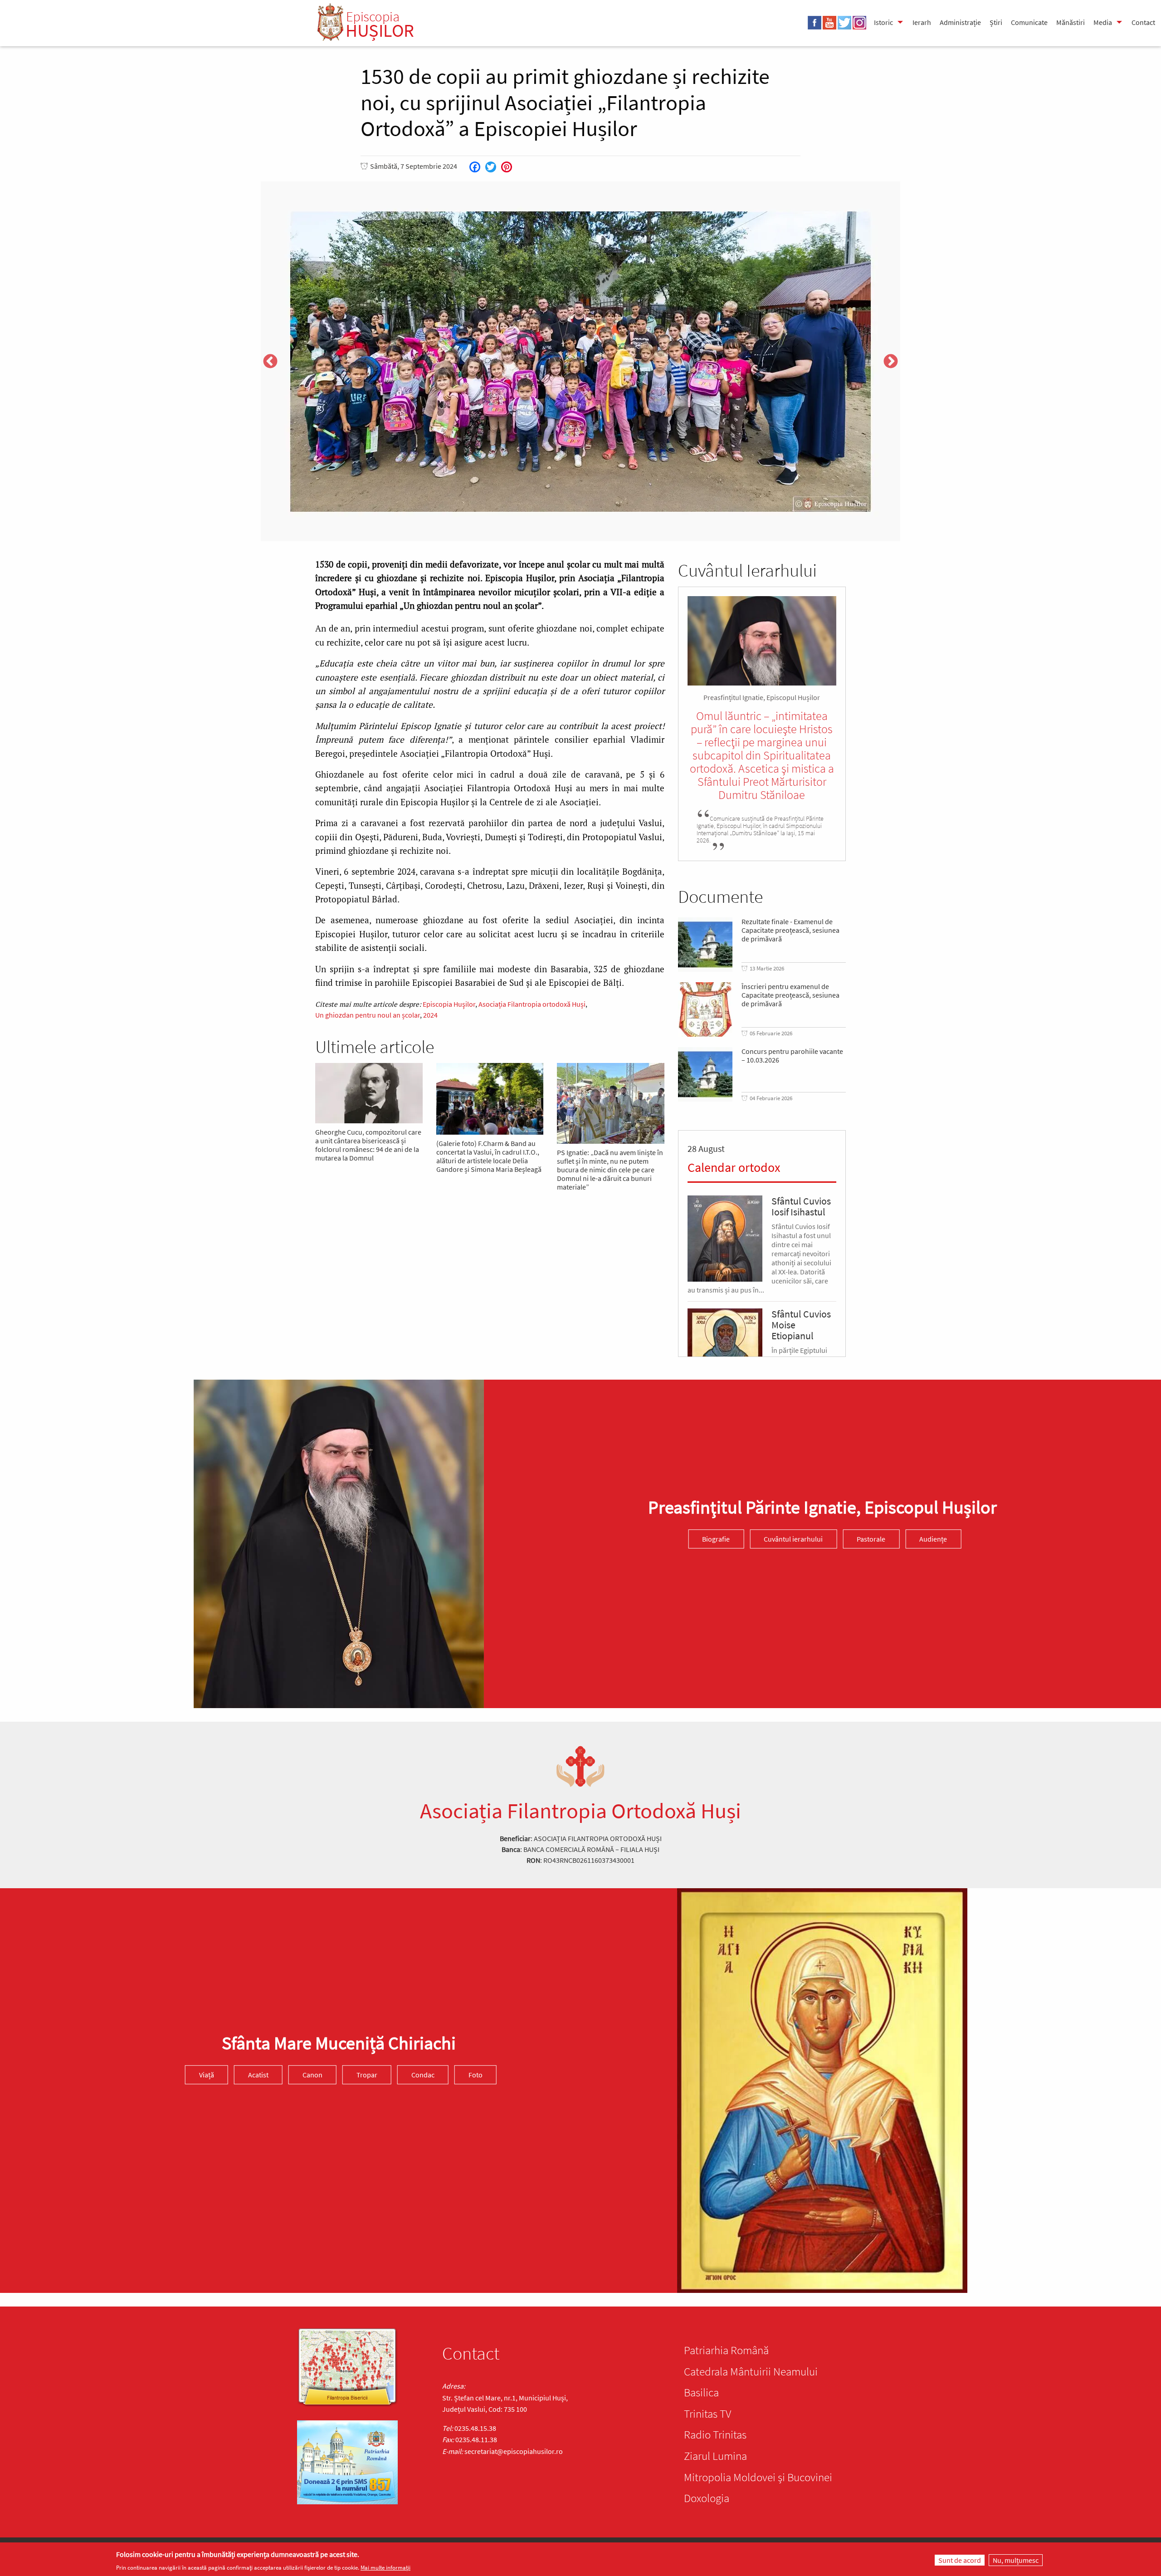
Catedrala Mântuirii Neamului (751, 2371)
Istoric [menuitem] (883, 22)
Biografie (716, 1539)
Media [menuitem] (1103, 22)
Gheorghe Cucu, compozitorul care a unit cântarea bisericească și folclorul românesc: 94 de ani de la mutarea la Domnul (368, 1145)
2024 (430, 1015)
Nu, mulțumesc (1016, 2560)
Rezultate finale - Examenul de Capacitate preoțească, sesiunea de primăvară (790, 930)
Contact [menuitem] (1143, 22)
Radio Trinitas (715, 2434)
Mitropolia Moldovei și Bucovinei (758, 2477)
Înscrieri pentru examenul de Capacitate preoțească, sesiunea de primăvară (790, 995)
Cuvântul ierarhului (793, 1539)
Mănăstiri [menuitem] (1071, 22)
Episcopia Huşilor (449, 1004)
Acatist (258, 2075)
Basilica (701, 2392)
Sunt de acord (960, 2560)
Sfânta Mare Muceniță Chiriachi (339, 2043)
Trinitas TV (707, 2414)
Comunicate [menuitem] (1029, 22)
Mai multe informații (385, 2568)
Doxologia (707, 2498)
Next (891, 362)
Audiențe (933, 1539)
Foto (476, 2075)
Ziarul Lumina (715, 2456)
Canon (312, 2075)
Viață (207, 2075)
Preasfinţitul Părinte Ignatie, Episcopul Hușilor (822, 1507)
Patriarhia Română (726, 2350)
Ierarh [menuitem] (922, 22)
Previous (270, 362)
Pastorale (871, 1539)
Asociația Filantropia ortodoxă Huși (532, 1004)
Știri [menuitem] (996, 22)
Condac (423, 2075)
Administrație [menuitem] (960, 22)
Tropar (367, 2075)
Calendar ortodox (734, 1167)
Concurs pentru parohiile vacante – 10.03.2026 (792, 1056)
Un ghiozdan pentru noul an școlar (368, 1015)
